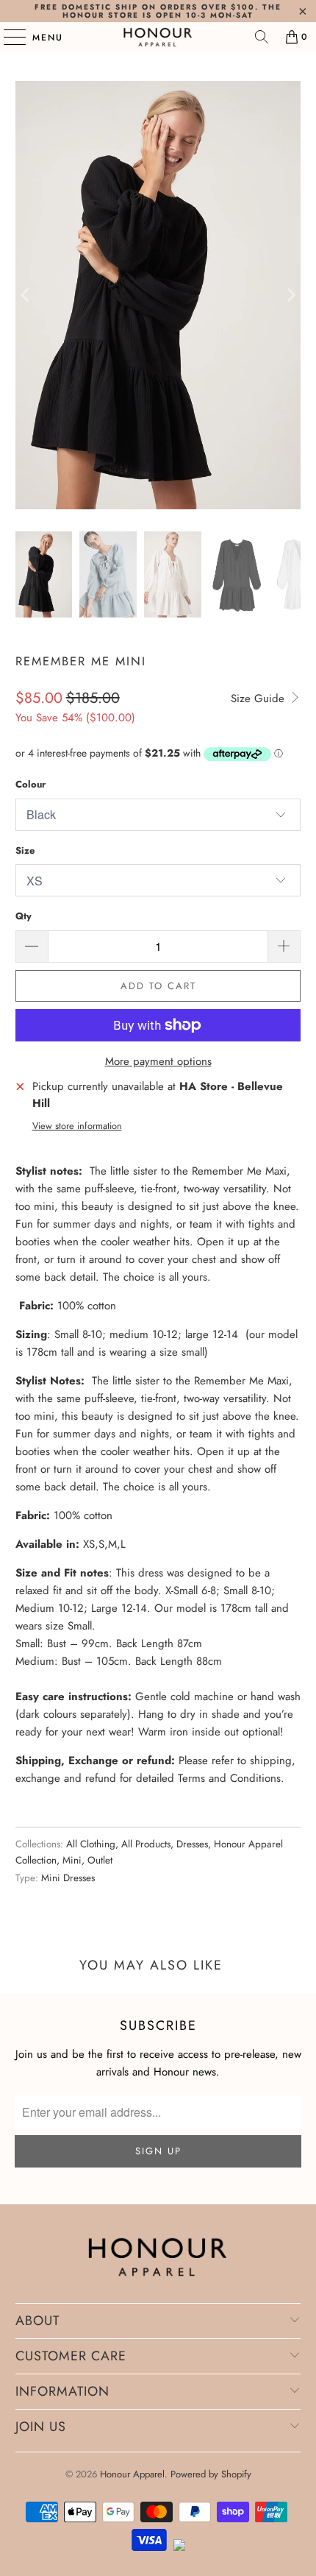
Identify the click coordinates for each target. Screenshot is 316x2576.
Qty (24, 916)
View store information (77, 1126)
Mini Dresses (68, 1878)
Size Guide (259, 698)
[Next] (290, 295)
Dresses (192, 1844)
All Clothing (91, 1844)
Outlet (100, 1860)
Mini (72, 1860)
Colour (30, 784)
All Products (146, 1844)
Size (25, 850)
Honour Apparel (132, 2474)
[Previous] (26, 295)
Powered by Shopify (211, 2474)
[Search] (262, 37)
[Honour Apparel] (158, 37)
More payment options (158, 1061)
